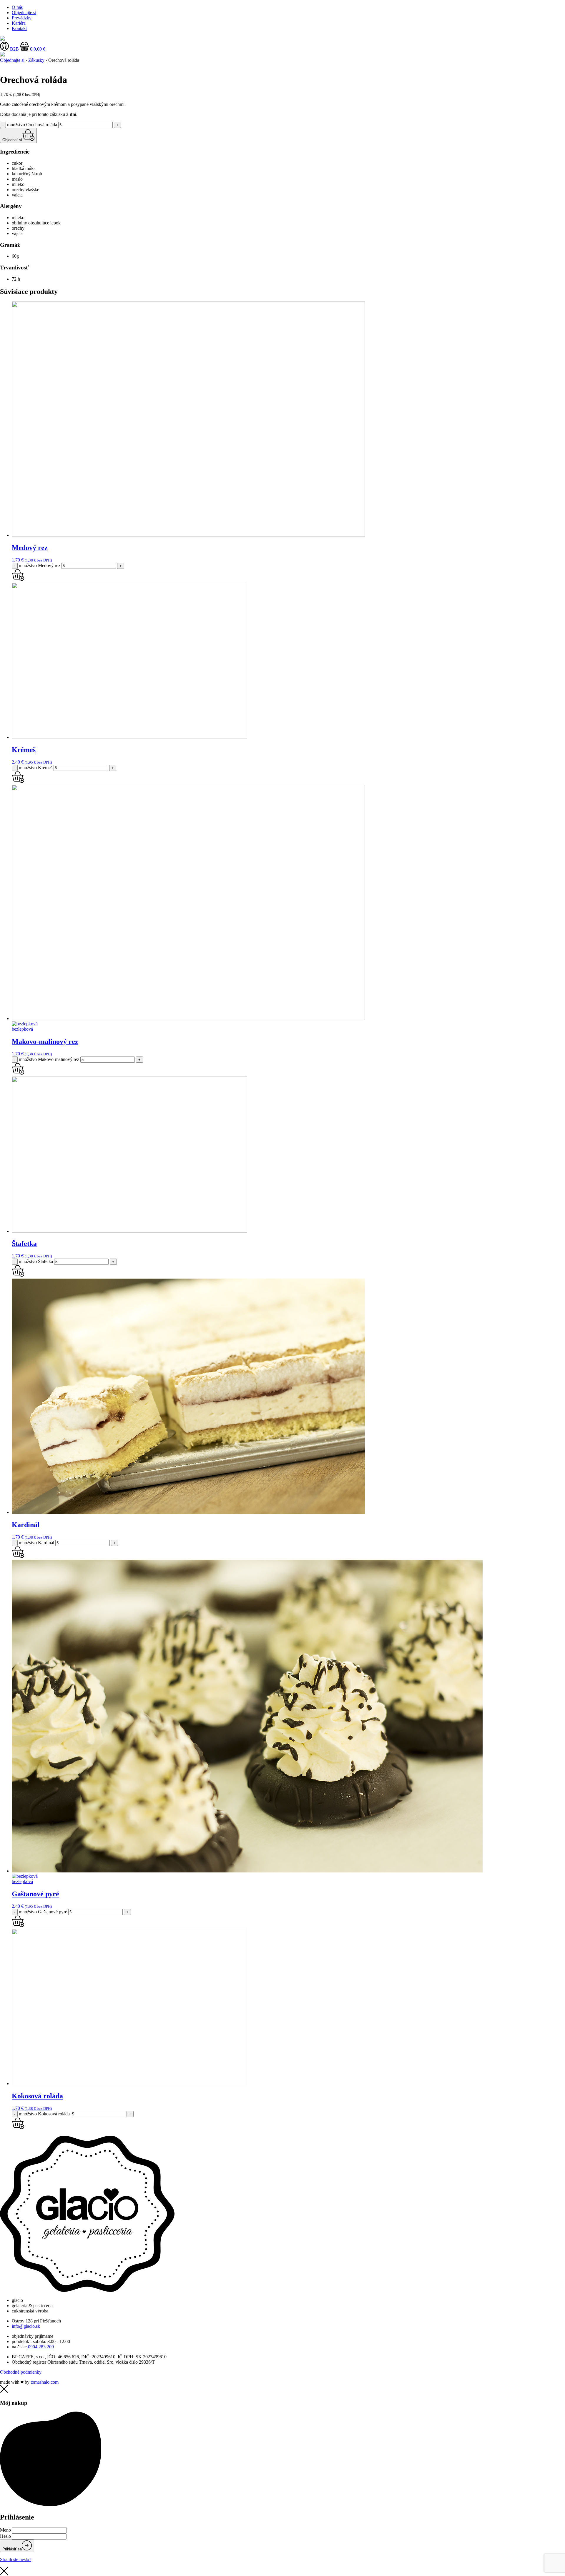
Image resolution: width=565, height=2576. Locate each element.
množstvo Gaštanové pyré (43, 1912)
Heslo (5, 2536)
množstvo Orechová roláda (32, 125)
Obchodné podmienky (21, 2372)
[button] (18, 580)
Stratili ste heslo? (16, 2559)
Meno (5, 2530)
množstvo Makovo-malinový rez (49, 1059)
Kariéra (19, 23)
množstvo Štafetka (36, 1261)
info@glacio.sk (26, 2326)
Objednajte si (24, 13)
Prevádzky (22, 18)
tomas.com (45, 2382)
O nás (17, 7)
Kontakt (19, 28)
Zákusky (36, 60)
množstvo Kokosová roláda (44, 2114)
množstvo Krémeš (36, 768)
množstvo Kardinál (36, 1543)
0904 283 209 (41, 2347)
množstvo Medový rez (40, 565)
